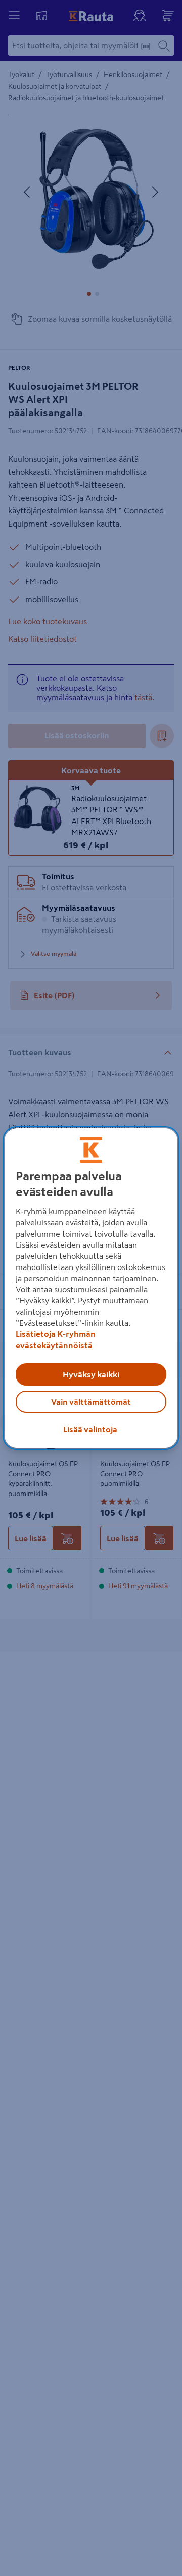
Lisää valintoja (90, 1429)
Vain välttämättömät (91, 1402)
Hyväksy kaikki (91, 1374)
